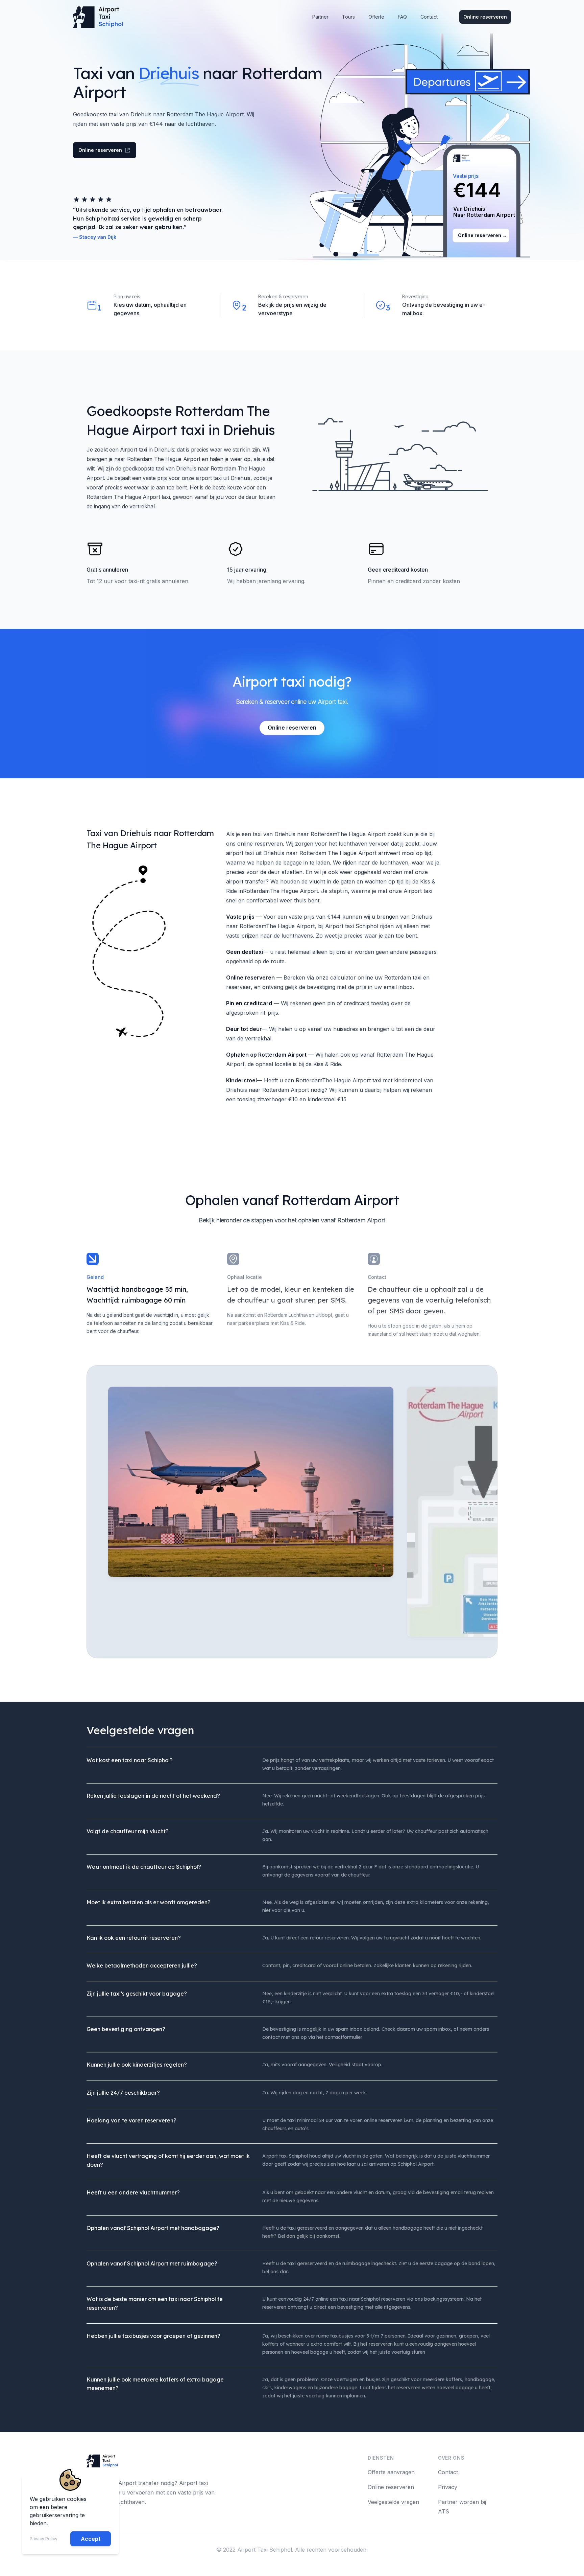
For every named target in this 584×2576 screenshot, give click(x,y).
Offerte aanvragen (391, 2472)
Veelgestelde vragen (393, 2502)
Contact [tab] (377, 1277)
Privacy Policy (44, 2539)
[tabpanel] (251, 1512)
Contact (448, 2472)
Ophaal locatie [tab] (245, 1277)
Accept (91, 2539)
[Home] (100, 17)
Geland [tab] (95, 1277)
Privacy (448, 2487)
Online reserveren (485, 17)
